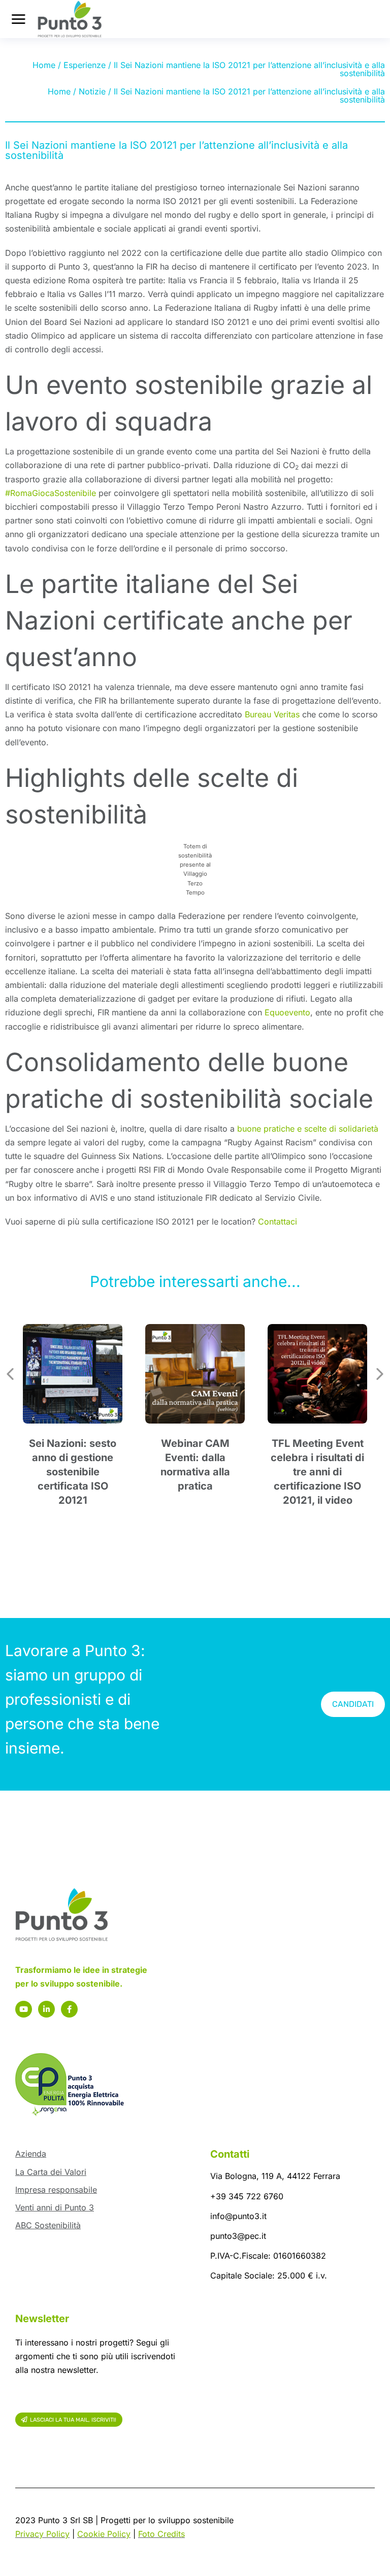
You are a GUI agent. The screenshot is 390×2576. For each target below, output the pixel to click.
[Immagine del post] (73, 1374)
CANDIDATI (353, 1704)
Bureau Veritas (272, 714)
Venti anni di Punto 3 (55, 2207)
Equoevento (287, 1012)
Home (44, 65)
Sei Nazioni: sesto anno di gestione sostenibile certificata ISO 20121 (73, 1472)
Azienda (31, 2154)
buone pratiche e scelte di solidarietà (308, 1129)
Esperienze (85, 65)
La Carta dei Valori (51, 2172)
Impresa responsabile (56, 2190)
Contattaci (278, 1221)
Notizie (92, 91)
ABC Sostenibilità (48, 2225)
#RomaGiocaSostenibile (51, 493)
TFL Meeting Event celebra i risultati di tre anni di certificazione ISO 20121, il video (317, 1472)
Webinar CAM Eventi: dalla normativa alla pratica (195, 1465)
